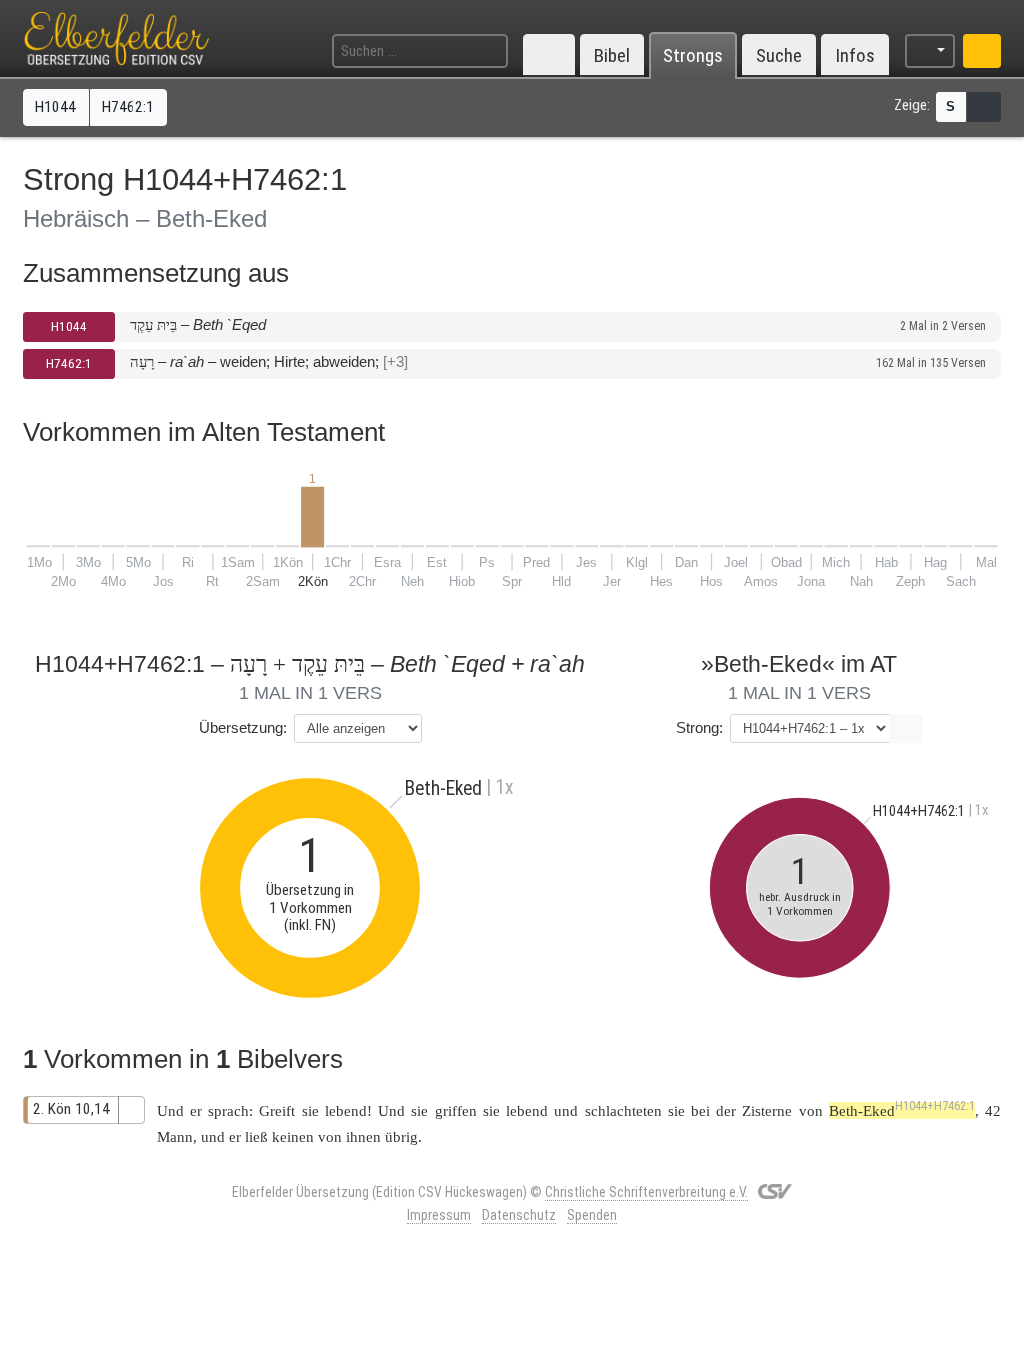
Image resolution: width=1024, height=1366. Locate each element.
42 (993, 1110)
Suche (779, 55)
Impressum (439, 1215)
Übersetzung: (243, 727)
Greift (277, 1110)
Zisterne (767, 1110)
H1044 (69, 326)
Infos (855, 55)
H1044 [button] (55, 107)
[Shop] (982, 51)
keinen (293, 1136)
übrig (401, 1136)
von (330, 1136)
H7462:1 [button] (128, 107)
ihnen (363, 1136)
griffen (456, 1110)
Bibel (612, 55)
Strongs (693, 55)
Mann (175, 1136)
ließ (256, 1136)
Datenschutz (519, 1215)
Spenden (592, 1215)
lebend (346, 1110)
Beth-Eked (902, 1110)
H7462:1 (69, 363)
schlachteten (623, 1110)
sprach (228, 1110)
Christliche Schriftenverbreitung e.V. (646, 1192)
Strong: (699, 727)
